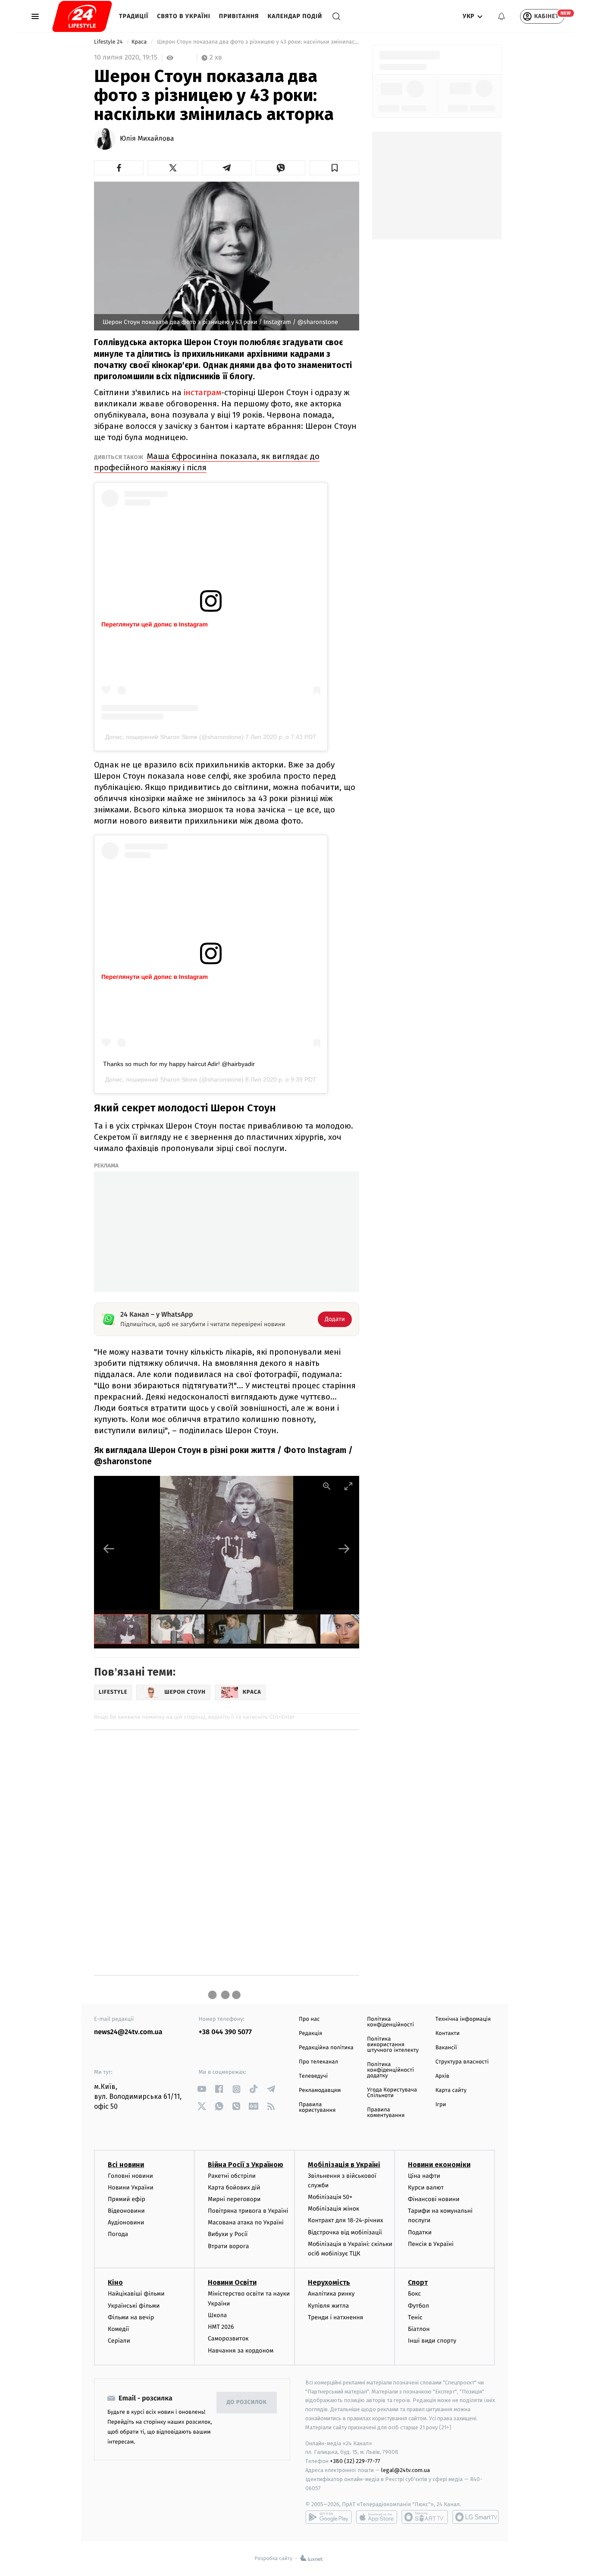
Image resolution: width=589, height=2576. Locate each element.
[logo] (82, 16)
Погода (118, 2234)
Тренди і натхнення (335, 2317)
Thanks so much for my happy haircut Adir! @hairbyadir (179, 1064)
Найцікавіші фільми (136, 2294)
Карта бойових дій (234, 2188)
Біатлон (419, 2329)
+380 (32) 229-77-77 (355, 2461)
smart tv (425, 2517)
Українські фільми (134, 2306)
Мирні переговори (234, 2199)
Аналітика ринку (331, 2294)
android (329, 2517)
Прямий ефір (127, 2199)
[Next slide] (344, 1549)
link (202, 2089)
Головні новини (130, 2176)
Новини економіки (439, 2165)
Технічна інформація (463, 2019)
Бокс (414, 2294)
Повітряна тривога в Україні (248, 2211)
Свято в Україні (184, 16)
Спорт (418, 2282)
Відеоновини (126, 2211)
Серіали (119, 2341)
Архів (442, 2076)
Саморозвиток (228, 2339)
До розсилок (247, 2402)
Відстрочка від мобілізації (345, 2232)
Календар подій (295, 16)
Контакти (448, 2033)
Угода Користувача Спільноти (392, 2093)
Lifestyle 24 (109, 42)
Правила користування (317, 2107)
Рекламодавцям (320, 2090)
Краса (140, 42)
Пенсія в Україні (431, 2244)
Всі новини (126, 2165)
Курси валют (426, 2188)
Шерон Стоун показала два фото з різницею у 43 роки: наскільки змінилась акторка (257, 42)
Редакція (310, 2033)
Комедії (118, 2329)
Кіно (115, 2282)
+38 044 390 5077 (225, 2032)
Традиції (134, 16)
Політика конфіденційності (390, 2022)
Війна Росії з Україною (246, 2165)
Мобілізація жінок (334, 2209)
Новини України (131, 2188)
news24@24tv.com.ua (128, 2032)
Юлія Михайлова (147, 139)
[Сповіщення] (501, 16)
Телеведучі (313, 2076)
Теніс (415, 2317)
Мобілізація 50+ (330, 2197)
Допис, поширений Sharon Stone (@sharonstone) (174, 737)
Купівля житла (328, 2306)
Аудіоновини (126, 2222)
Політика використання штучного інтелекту (393, 2045)
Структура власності (462, 2062)
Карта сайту (451, 2090)
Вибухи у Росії (228, 2234)
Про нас (309, 2019)
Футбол (418, 2306)
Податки (420, 2232)
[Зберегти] (334, 168)
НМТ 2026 (221, 2327)
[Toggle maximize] (348, 1486)
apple (377, 2517)
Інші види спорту (432, 2341)
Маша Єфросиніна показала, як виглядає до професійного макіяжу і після (207, 462)
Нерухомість (329, 2282)
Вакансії (446, 2048)
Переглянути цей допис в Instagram (155, 624)
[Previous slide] (109, 1549)
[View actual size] (327, 1486)
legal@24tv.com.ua (406, 2470)
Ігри (441, 2105)
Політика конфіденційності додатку (390, 2070)
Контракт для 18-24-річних (345, 2220)
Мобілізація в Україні (344, 2165)
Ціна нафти (424, 2176)
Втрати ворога (228, 2246)
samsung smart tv (476, 2517)
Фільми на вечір (131, 2317)
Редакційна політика (326, 2048)
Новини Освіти (232, 2282)
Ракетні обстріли (232, 2176)
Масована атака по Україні (246, 2222)
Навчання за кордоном (241, 2351)
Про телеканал (318, 2062)
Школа (217, 2315)
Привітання (239, 16)
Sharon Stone (179, 1079)
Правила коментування (386, 2113)
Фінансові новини (434, 2199)
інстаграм (202, 392)
